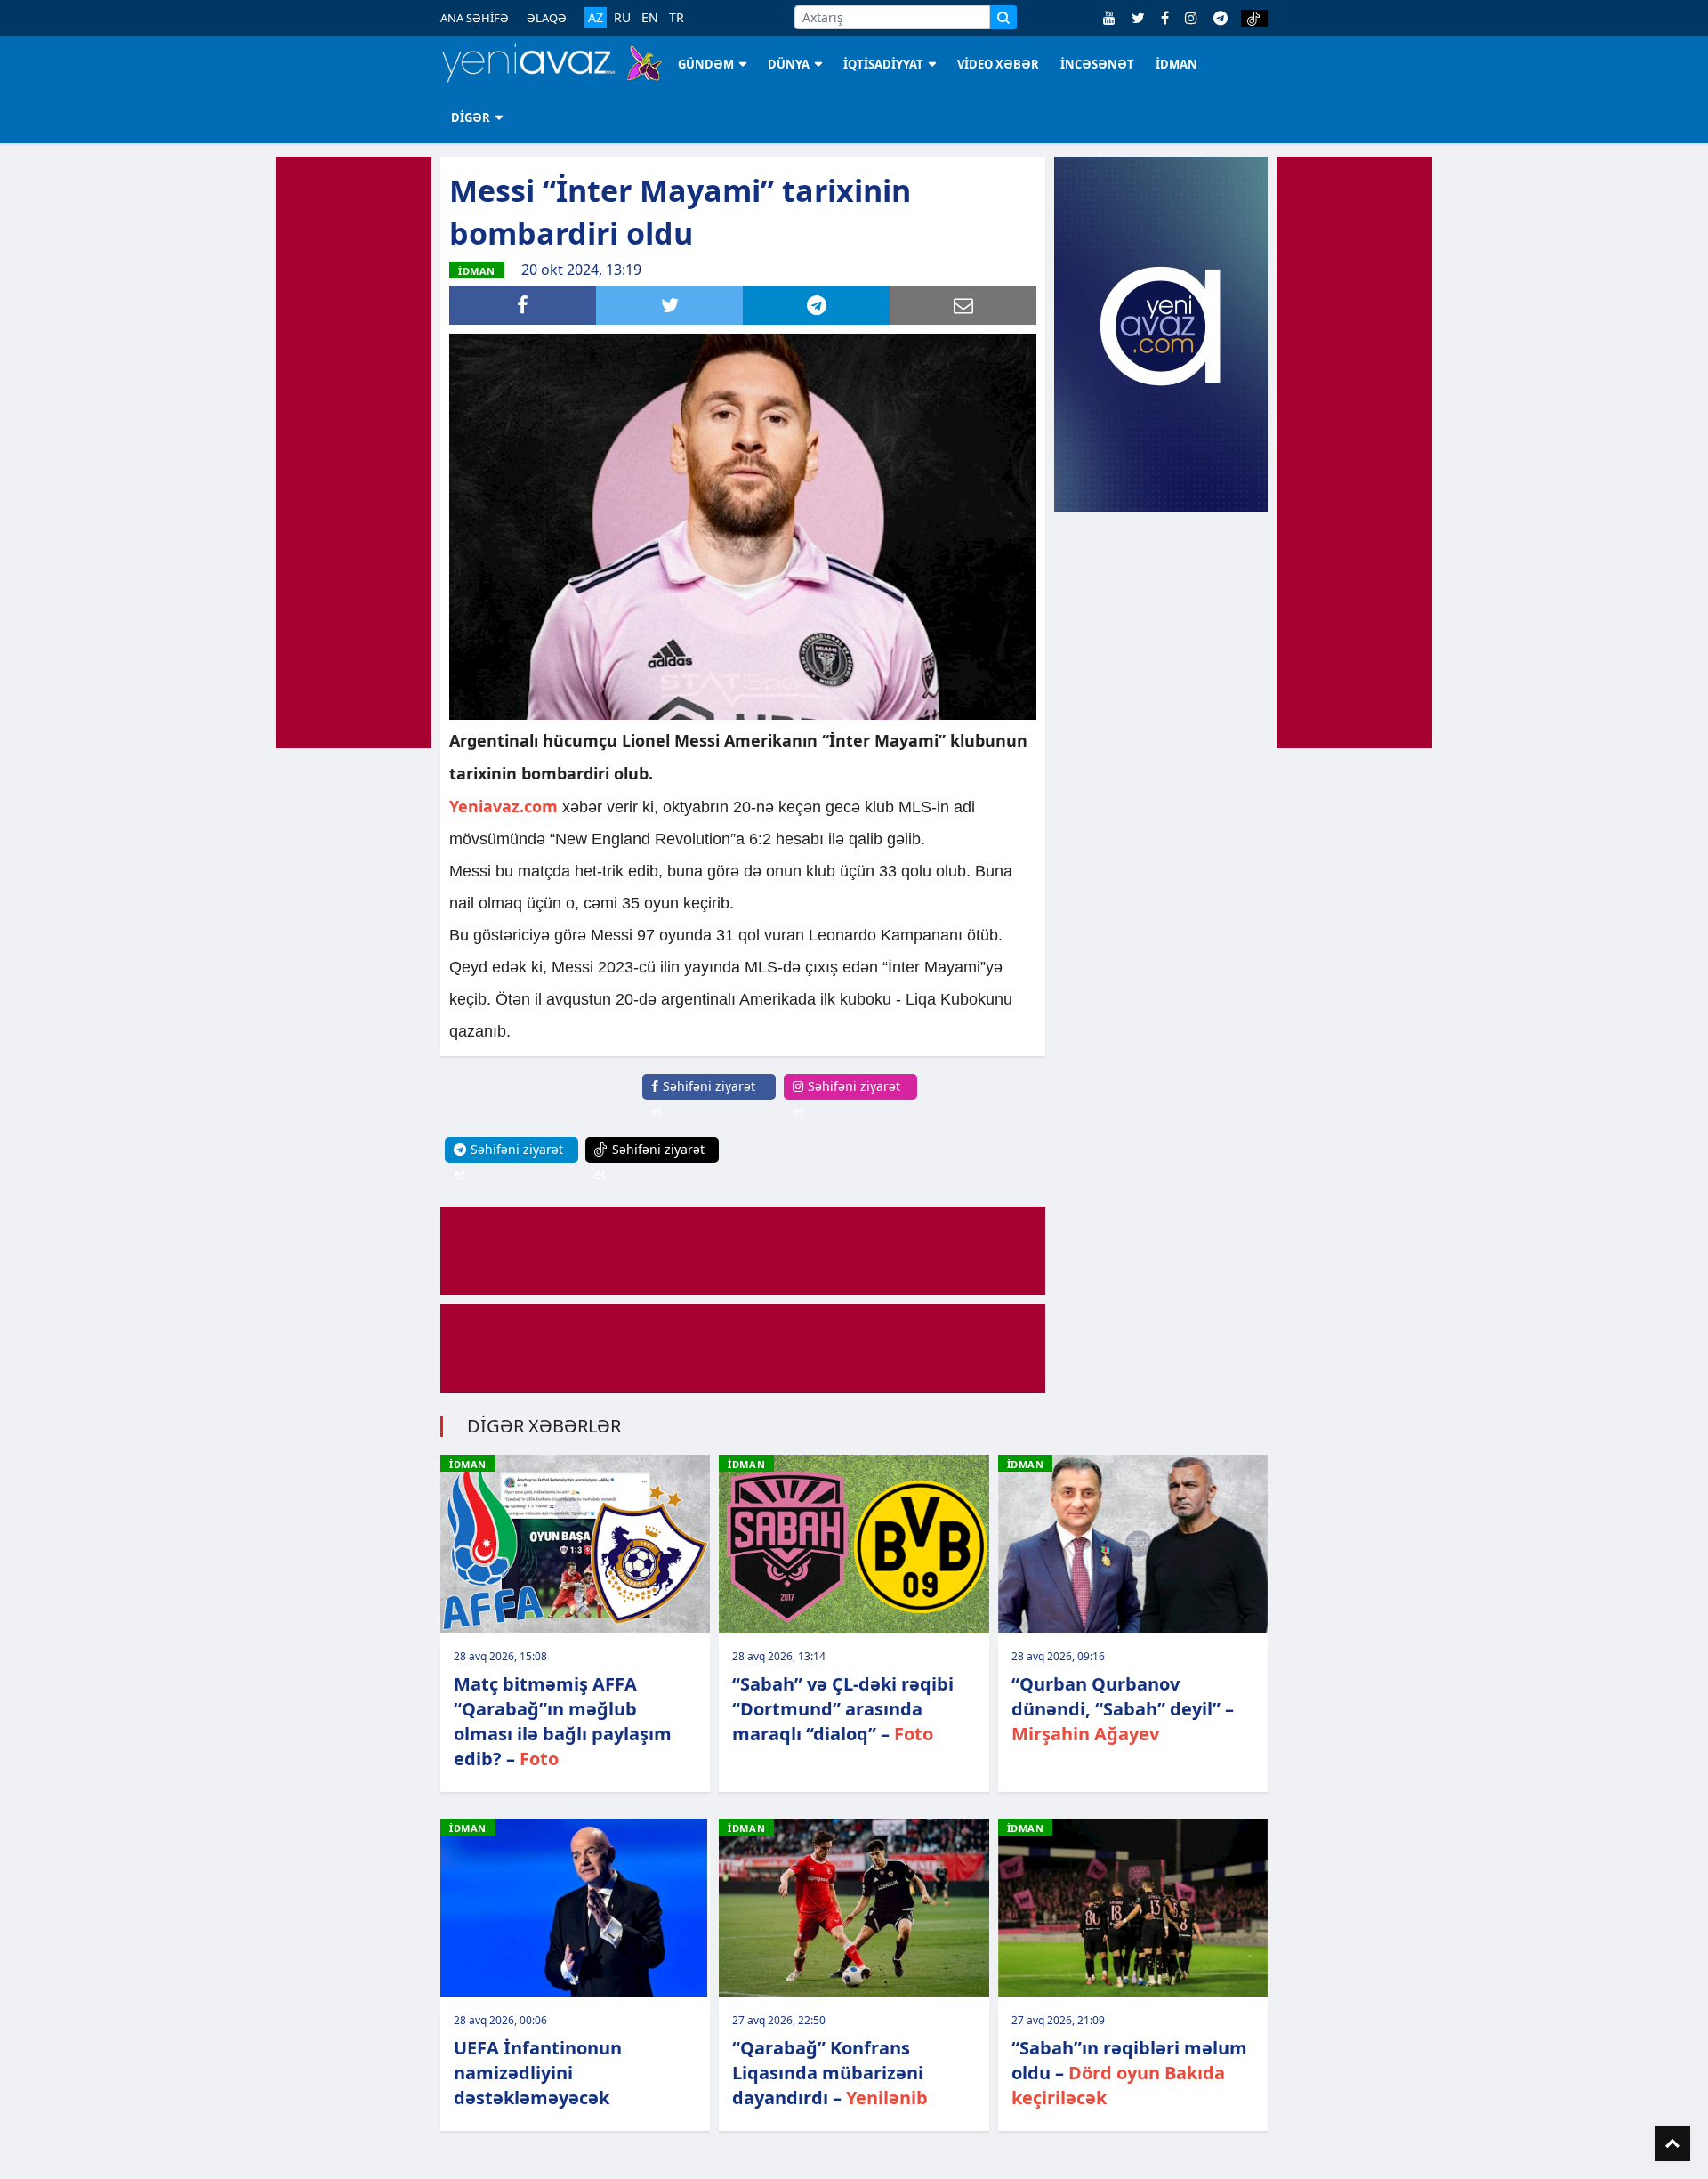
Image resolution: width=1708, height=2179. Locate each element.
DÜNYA (789, 64)
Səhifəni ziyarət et (703, 1098)
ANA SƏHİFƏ (475, 18)
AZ (596, 17)
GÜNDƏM (706, 64)
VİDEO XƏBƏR (998, 64)
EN (650, 18)
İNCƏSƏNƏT (1097, 64)
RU (622, 18)
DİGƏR (471, 117)
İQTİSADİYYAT (883, 64)
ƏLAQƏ (547, 18)
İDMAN (1176, 64)
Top (1672, 2143)
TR (677, 18)
